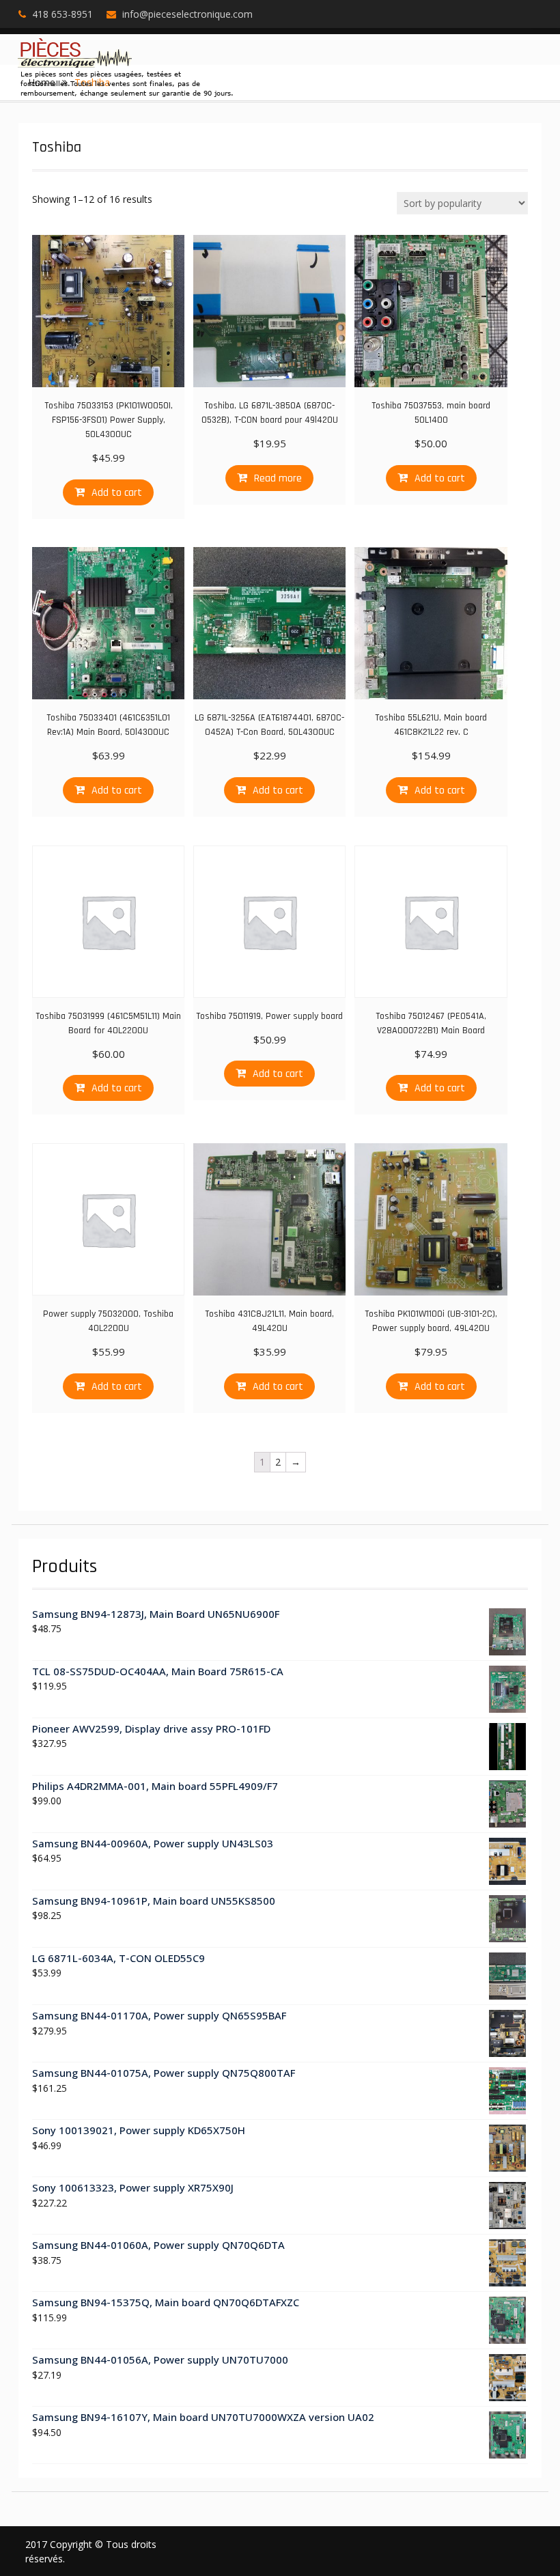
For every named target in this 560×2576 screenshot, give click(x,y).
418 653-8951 (62, 14)
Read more (278, 478)
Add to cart (117, 493)
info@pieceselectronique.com (187, 14)
